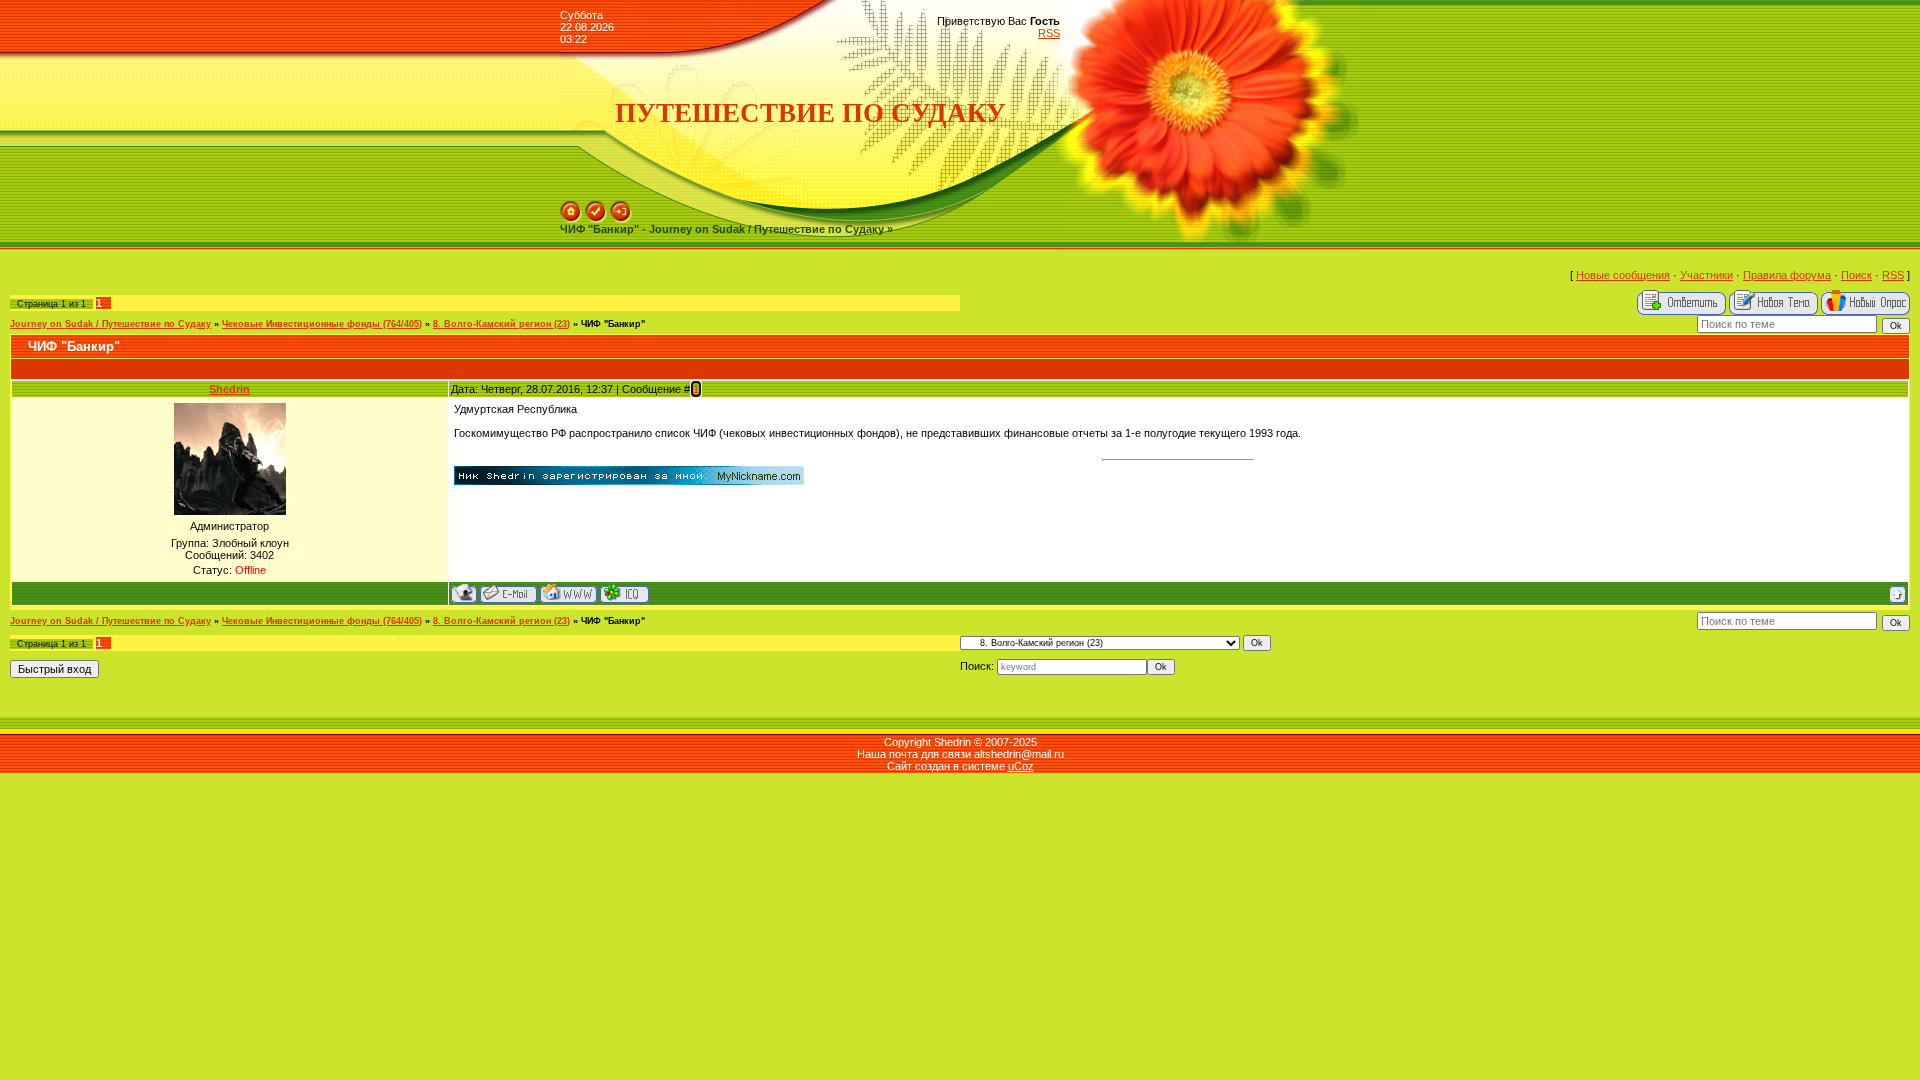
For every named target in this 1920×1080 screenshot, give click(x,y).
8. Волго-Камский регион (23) (501, 324)
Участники (1706, 275)
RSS (1049, 33)
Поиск (1856, 275)
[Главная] (571, 207)
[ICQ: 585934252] (624, 593)
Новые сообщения (1623, 275)
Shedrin (229, 389)
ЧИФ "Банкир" (613, 324)
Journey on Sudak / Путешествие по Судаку (110, 324)
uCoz (1021, 766)
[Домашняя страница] (568, 593)
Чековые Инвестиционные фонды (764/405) (322, 324)
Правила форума (1787, 275)
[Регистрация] (596, 207)
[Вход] (621, 207)
